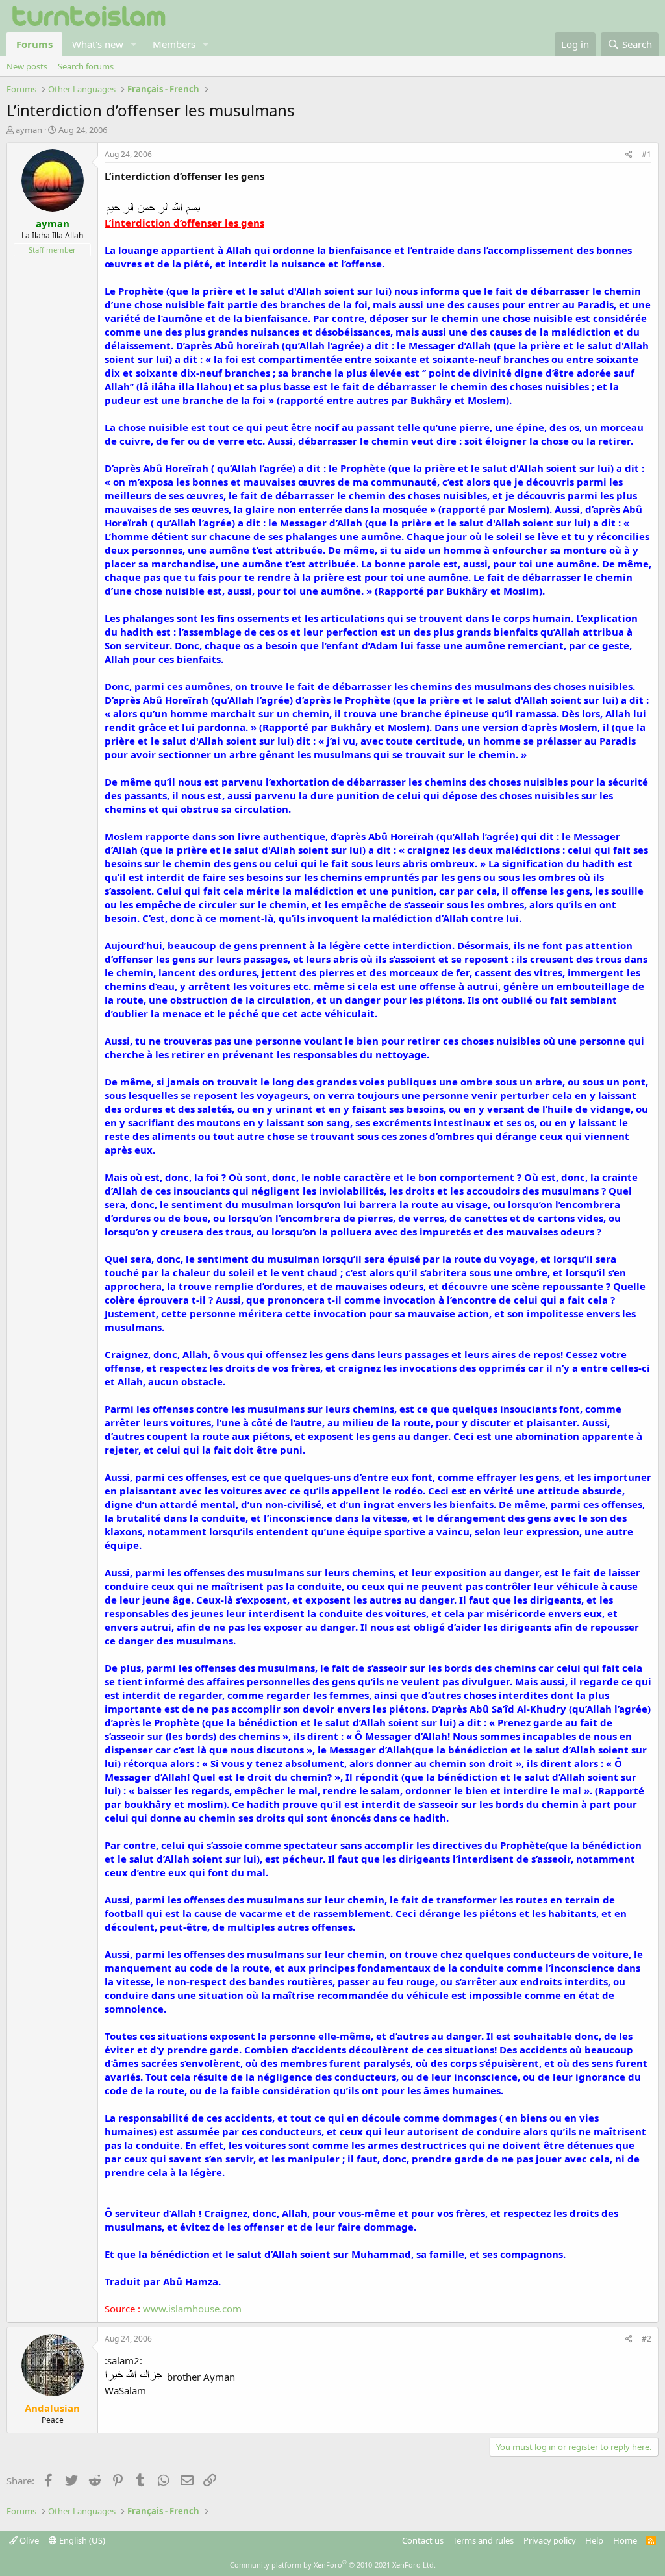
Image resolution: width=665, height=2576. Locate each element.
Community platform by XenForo (333, 2565)
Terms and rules (483, 2540)
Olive (28, 2540)
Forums (34, 44)
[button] (134, 44)
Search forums (86, 66)
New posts (27, 66)
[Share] (629, 155)
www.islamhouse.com (192, 2309)
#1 (646, 154)
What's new (98, 44)
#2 (646, 2339)
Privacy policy (550, 2540)
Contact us (423, 2540)
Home (625, 2540)
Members (174, 44)
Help (594, 2540)
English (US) (81, 2540)
